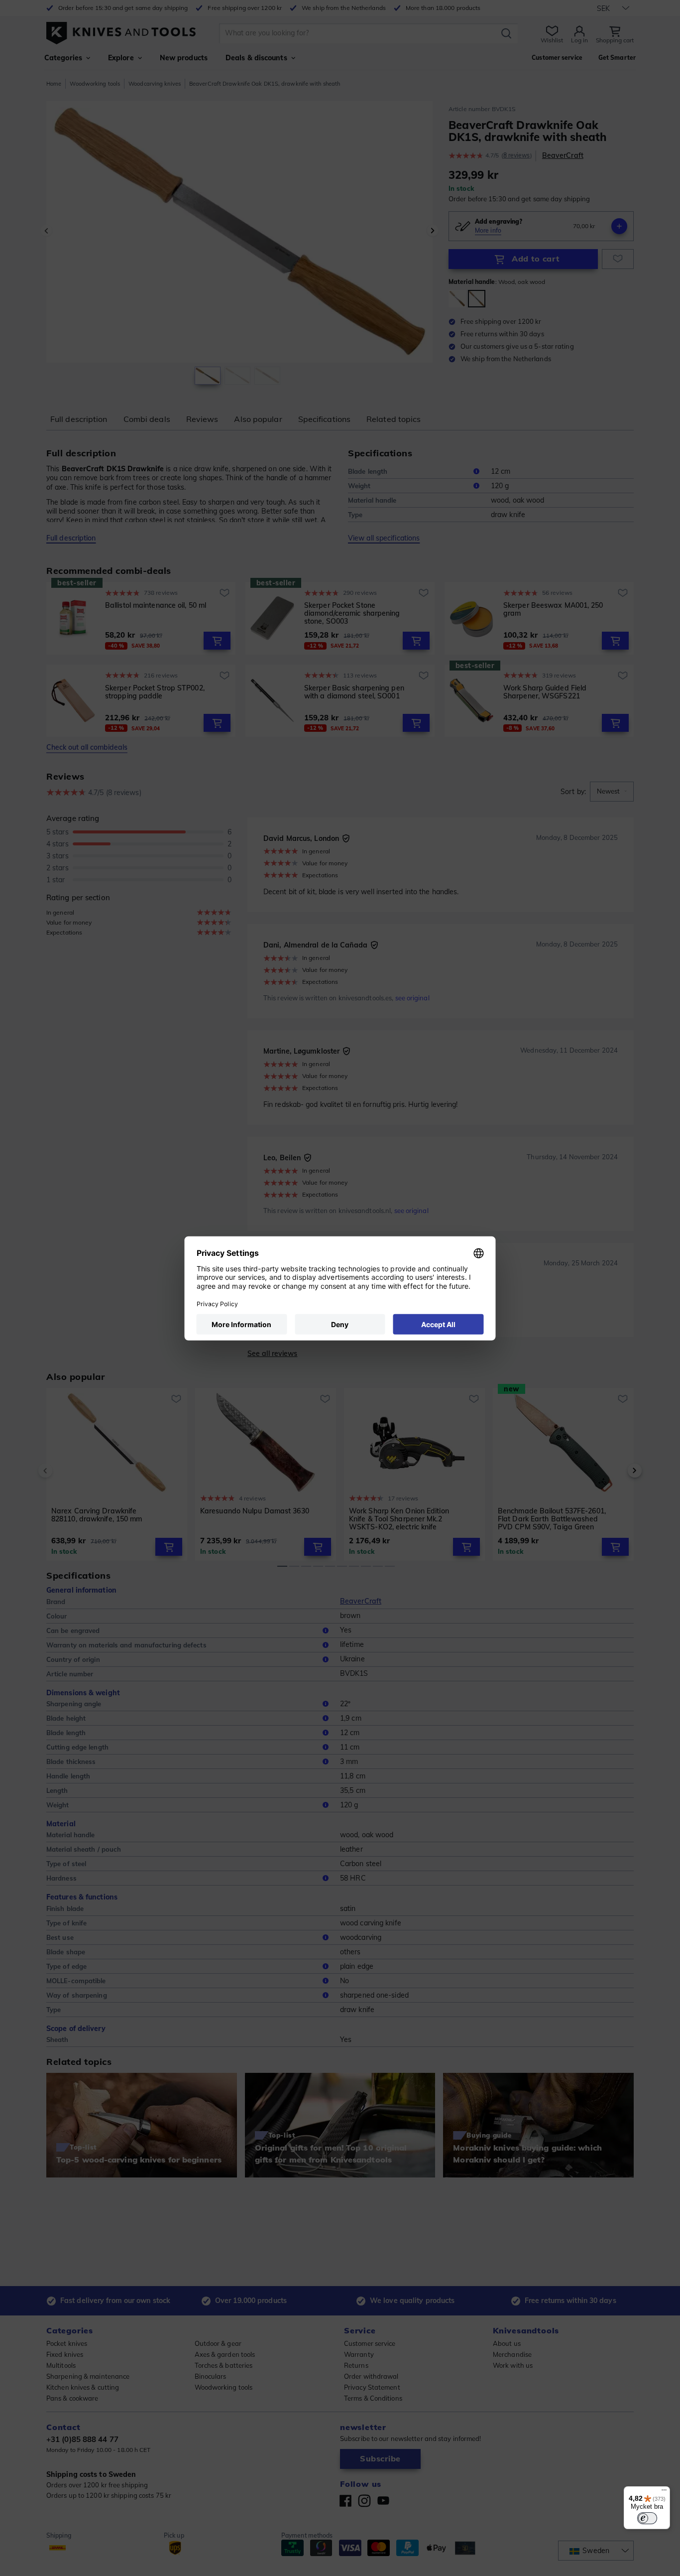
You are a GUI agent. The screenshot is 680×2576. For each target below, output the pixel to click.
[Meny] (664, 2492)
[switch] (647, 2518)
